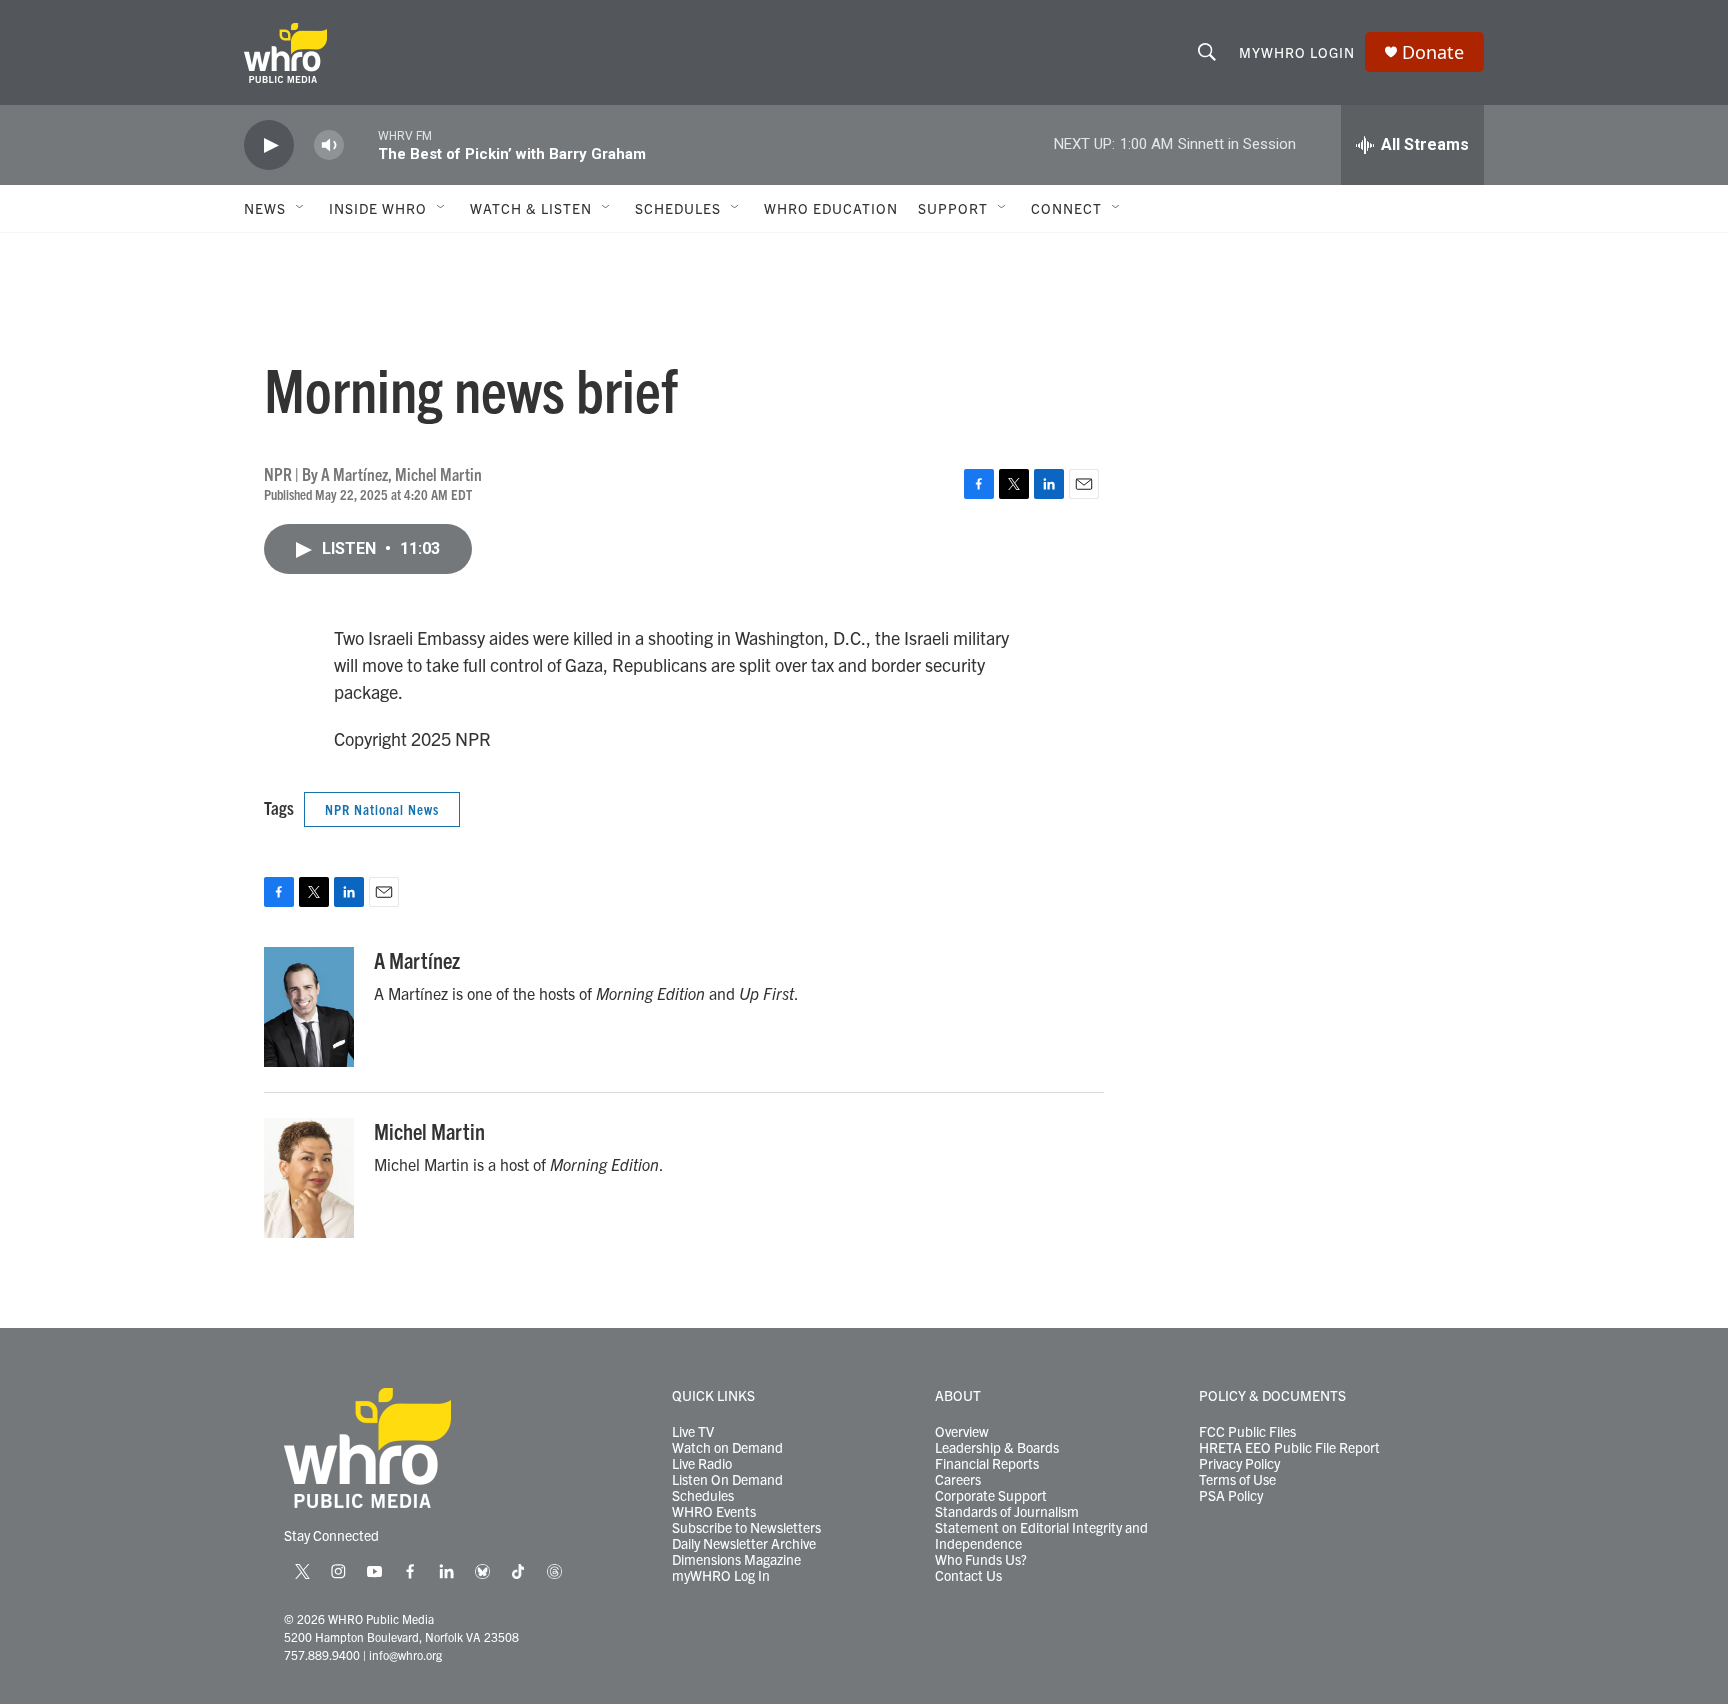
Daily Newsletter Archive (744, 1544)
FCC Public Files (1247, 1432)
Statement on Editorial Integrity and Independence (1041, 1536)
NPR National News (382, 809)
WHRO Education (831, 208)
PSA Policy (1231, 1496)
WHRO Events (714, 1512)
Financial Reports (987, 1464)
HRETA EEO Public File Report (1289, 1448)
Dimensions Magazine (736, 1560)
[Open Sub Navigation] (301, 208)
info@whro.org (405, 1654)
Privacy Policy (1239, 1464)
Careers (958, 1480)
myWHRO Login (1297, 52)
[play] (269, 145)
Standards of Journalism (1007, 1512)
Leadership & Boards (997, 1448)
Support (953, 208)
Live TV (693, 1432)
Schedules (703, 1496)
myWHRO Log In (721, 1576)
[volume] (329, 145)
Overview (962, 1432)
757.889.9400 (322, 1654)
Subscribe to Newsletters (746, 1528)
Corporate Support (991, 1496)
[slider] (361, 144)
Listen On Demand (727, 1480)
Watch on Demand (727, 1448)
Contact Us (968, 1576)
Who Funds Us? (981, 1560)
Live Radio (702, 1464)
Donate (1433, 52)
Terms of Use (1237, 1480)
